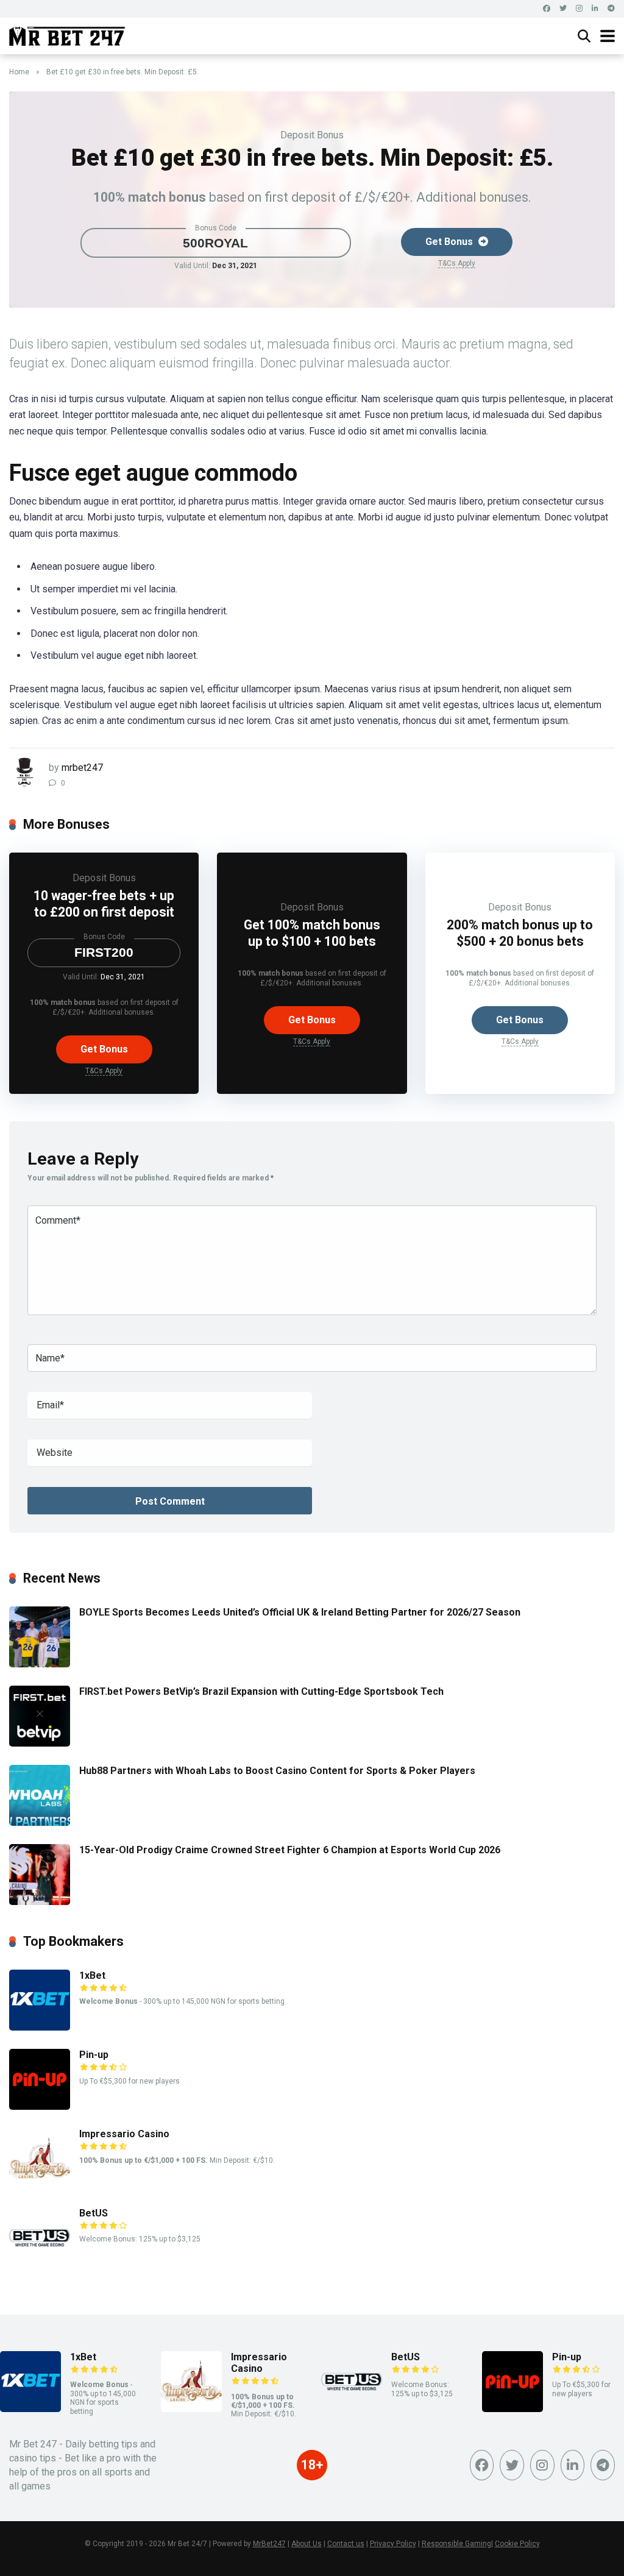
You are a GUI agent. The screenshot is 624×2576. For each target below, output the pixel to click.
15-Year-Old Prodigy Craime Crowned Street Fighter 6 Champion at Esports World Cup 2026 (290, 1850)
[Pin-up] (40, 2106)
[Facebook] (547, 9)
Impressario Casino (124, 2134)
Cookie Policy (517, 2544)
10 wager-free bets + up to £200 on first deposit (104, 904)
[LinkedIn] (595, 9)
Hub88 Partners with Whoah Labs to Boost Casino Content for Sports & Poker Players (277, 1771)
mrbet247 (82, 768)
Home (19, 72)
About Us (307, 2544)
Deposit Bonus (312, 135)
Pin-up (94, 2055)
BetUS (94, 2213)
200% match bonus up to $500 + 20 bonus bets (520, 933)
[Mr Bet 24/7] (67, 34)
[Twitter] (563, 9)
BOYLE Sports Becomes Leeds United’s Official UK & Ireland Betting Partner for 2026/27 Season (300, 1612)
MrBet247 (269, 2544)
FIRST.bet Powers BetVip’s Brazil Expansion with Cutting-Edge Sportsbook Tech (261, 1691)
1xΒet (92, 1975)
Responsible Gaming (456, 2544)
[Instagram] (579, 9)
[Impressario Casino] (40, 2186)
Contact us (346, 2544)
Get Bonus (450, 242)
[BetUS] (40, 2265)
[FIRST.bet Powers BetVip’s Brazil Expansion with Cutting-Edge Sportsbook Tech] (40, 1743)
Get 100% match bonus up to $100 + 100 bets (312, 933)
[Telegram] (611, 9)
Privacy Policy (393, 2544)
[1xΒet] (40, 2027)
